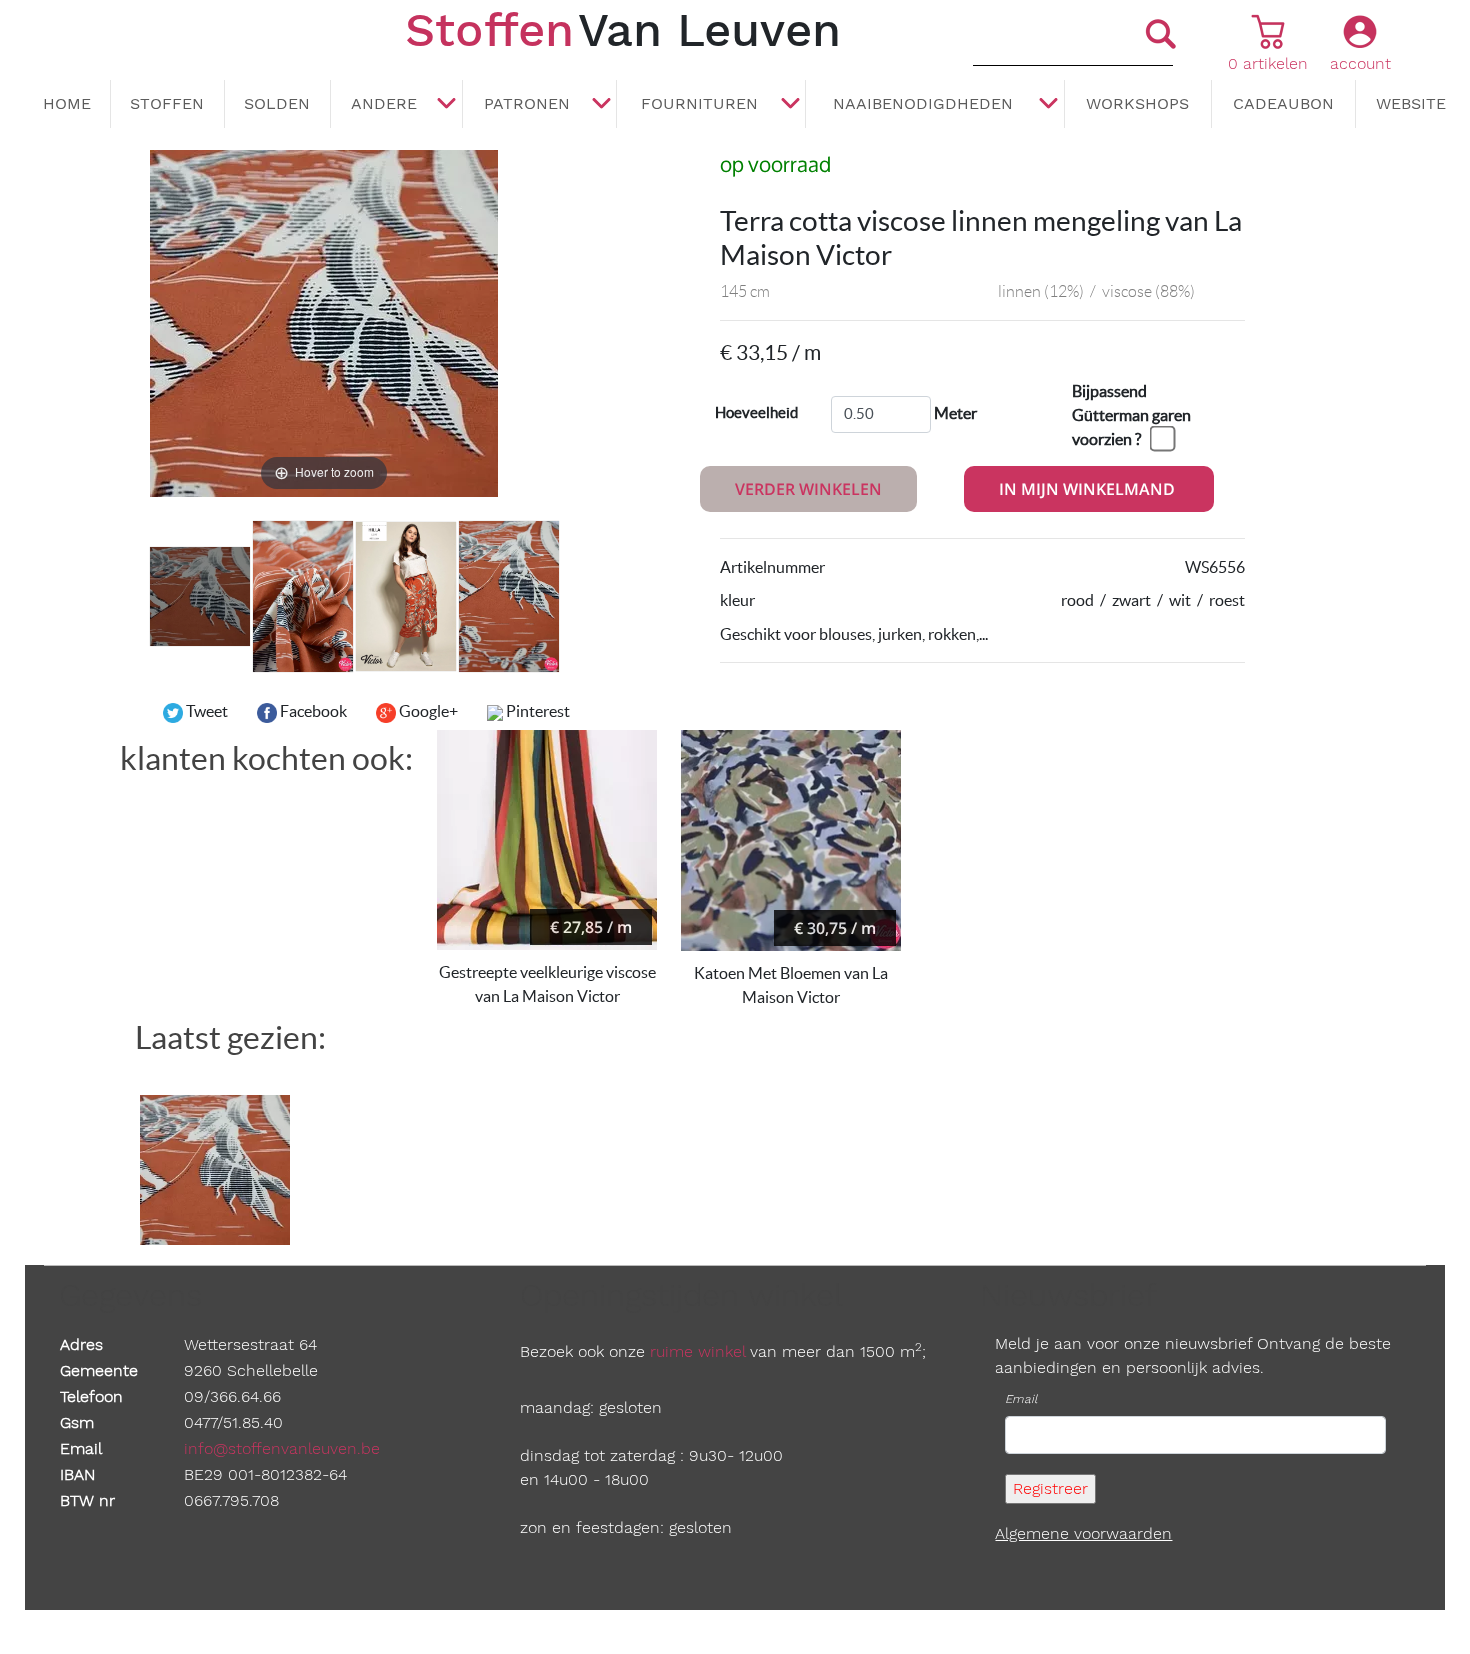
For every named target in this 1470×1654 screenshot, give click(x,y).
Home (67, 103)
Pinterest (536, 711)
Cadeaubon (1283, 103)
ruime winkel (697, 1351)
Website (1411, 103)
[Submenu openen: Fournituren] (790, 105)
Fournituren (699, 103)
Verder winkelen (808, 489)
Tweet (205, 711)
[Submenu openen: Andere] (447, 105)
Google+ (427, 711)
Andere (384, 103)
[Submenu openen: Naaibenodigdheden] (1049, 105)
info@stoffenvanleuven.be (282, 1448)
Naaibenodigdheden (923, 103)
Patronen (527, 103)
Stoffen (167, 103)
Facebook (312, 711)
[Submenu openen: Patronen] (601, 105)
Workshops (1137, 103)
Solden (277, 103)
